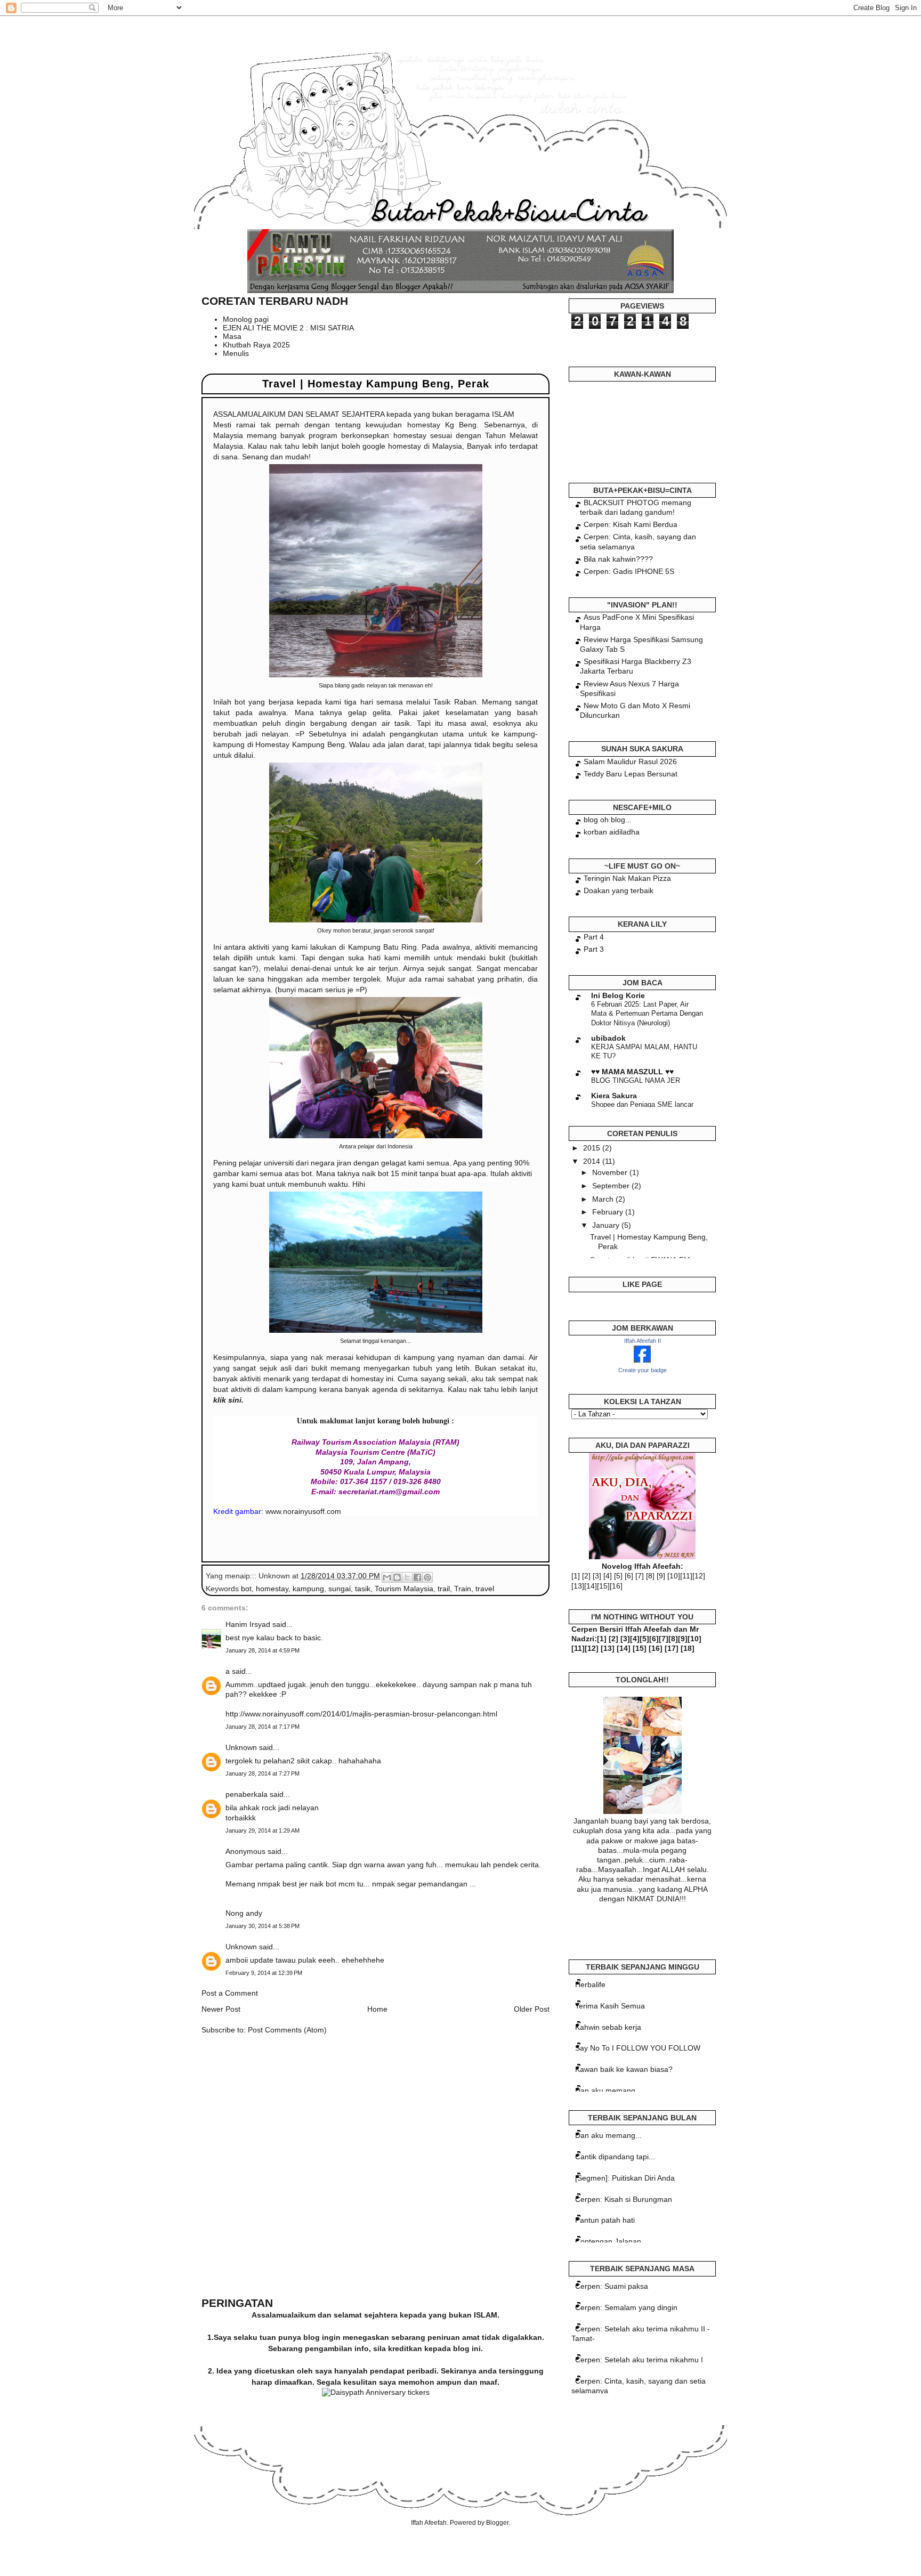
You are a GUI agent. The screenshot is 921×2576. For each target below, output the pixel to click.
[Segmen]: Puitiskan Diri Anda (625, 2178)
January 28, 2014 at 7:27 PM (262, 1773)
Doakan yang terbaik (619, 890)
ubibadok (608, 1038)
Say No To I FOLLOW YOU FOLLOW (638, 2048)
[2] (586, 1576)
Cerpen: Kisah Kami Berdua (631, 524)
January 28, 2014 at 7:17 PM (262, 1727)
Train (463, 1589)
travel (485, 1589)
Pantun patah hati (605, 2220)
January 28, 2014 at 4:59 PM (262, 1650)
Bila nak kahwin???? (618, 559)
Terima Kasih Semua (610, 2006)
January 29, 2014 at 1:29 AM (262, 1830)
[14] (591, 1586)
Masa (232, 336)
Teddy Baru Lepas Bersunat (631, 774)
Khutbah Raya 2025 (256, 345)
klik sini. (228, 1400)
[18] (688, 1648)
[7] (640, 1576)
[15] (603, 1586)
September (612, 1186)
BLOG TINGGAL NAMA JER (636, 1080)
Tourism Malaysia (404, 1589)
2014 (593, 1161)
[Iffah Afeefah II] (642, 1360)
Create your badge (643, 1370)
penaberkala (247, 1794)
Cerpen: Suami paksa (612, 2286)
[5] (618, 1576)
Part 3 (594, 949)
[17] (672, 1648)
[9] (661, 1576)
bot (246, 1589)
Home (377, 2009)
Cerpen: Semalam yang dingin (626, 2307)
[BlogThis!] (397, 1577)
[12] (699, 1576)
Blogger (497, 2523)
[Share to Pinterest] (427, 1577)
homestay (272, 1589)
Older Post (532, 2009)
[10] (674, 1576)
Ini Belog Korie (618, 995)
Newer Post (221, 2009)
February (609, 1212)
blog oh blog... (608, 820)
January (607, 1225)
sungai (340, 1589)
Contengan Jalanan (608, 2241)
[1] (576, 1576)
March (604, 1199)
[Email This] (387, 1577)
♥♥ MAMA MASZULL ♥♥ (632, 1072)
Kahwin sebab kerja (608, 2027)
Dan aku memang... (608, 2091)
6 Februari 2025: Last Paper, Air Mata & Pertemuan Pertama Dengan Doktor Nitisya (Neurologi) (647, 1014)
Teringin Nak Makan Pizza (627, 878)
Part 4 (594, 937)
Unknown (241, 1747)
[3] (597, 1576)
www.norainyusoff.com (303, 1511)
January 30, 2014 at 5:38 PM (262, 1926)
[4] (608, 1576)
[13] (578, 1586)
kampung (308, 1589)
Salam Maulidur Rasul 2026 (630, 762)
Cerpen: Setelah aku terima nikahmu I (639, 2360)
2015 (593, 1148)
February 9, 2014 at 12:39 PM (264, 1973)
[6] (629, 1576)
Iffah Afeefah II (643, 1341)
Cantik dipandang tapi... (615, 2157)
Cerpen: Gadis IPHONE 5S (629, 571)
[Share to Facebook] (417, 1577)
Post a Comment (230, 1993)
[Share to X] (407, 1577)
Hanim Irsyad (248, 1624)
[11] (686, 1576)
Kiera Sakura (614, 1096)
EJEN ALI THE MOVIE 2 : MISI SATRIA (288, 328)
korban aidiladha (612, 832)
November (611, 1172)
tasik (363, 1589)
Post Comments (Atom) (287, 2030)
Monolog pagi (246, 319)
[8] (650, 1576)
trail (444, 1589)
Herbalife (590, 1984)
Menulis (236, 353)
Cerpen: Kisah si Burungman (624, 2199)
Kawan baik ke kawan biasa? (624, 2069)
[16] (616, 1586)
